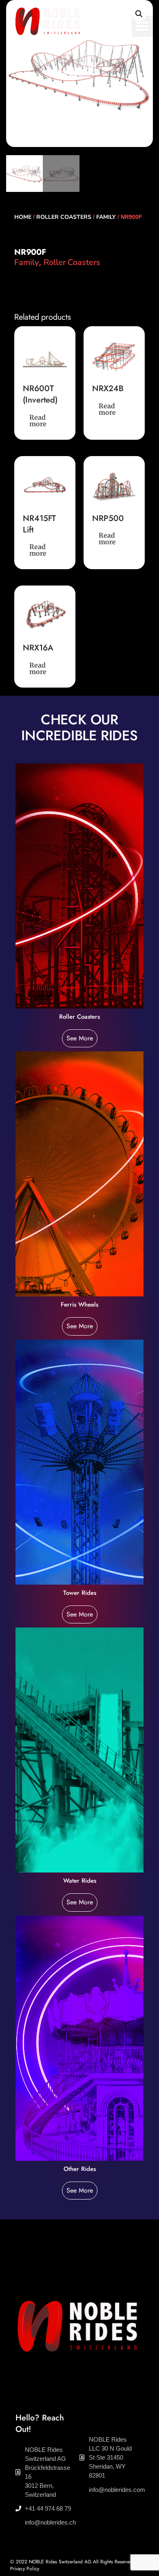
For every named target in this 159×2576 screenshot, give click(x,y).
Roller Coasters (64, 217)
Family (106, 217)
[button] (142, 26)
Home (23, 217)
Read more (38, 421)
